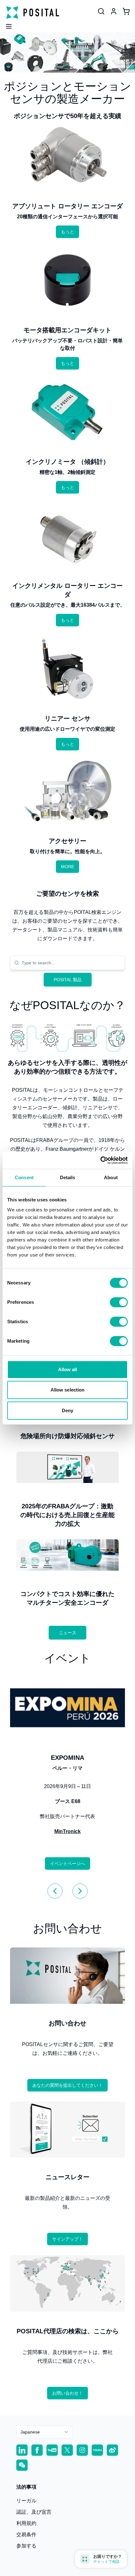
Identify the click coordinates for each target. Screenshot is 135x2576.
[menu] (6, 24)
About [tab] (111, 1177)
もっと (67, 232)
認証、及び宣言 (34, 2512)
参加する (26, 2546)
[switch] (119, 1302)
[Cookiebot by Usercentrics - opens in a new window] (100, 1160)
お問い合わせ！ (67, 2393)
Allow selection (68, 1390)
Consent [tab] (24, 1177)
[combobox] (71, 963)
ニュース (67, 1633)
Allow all (68, 1369)
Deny (67, 1410)
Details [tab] (68, 1177)
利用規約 (26, 2523)
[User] (101, 11)
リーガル (26, 2501)
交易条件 (26, 2535)
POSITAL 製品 (68, 980)
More (67, 867)
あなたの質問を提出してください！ (67, 2085)
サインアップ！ (67, 2239)
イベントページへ (67, 1863)
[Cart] (126, 11)
